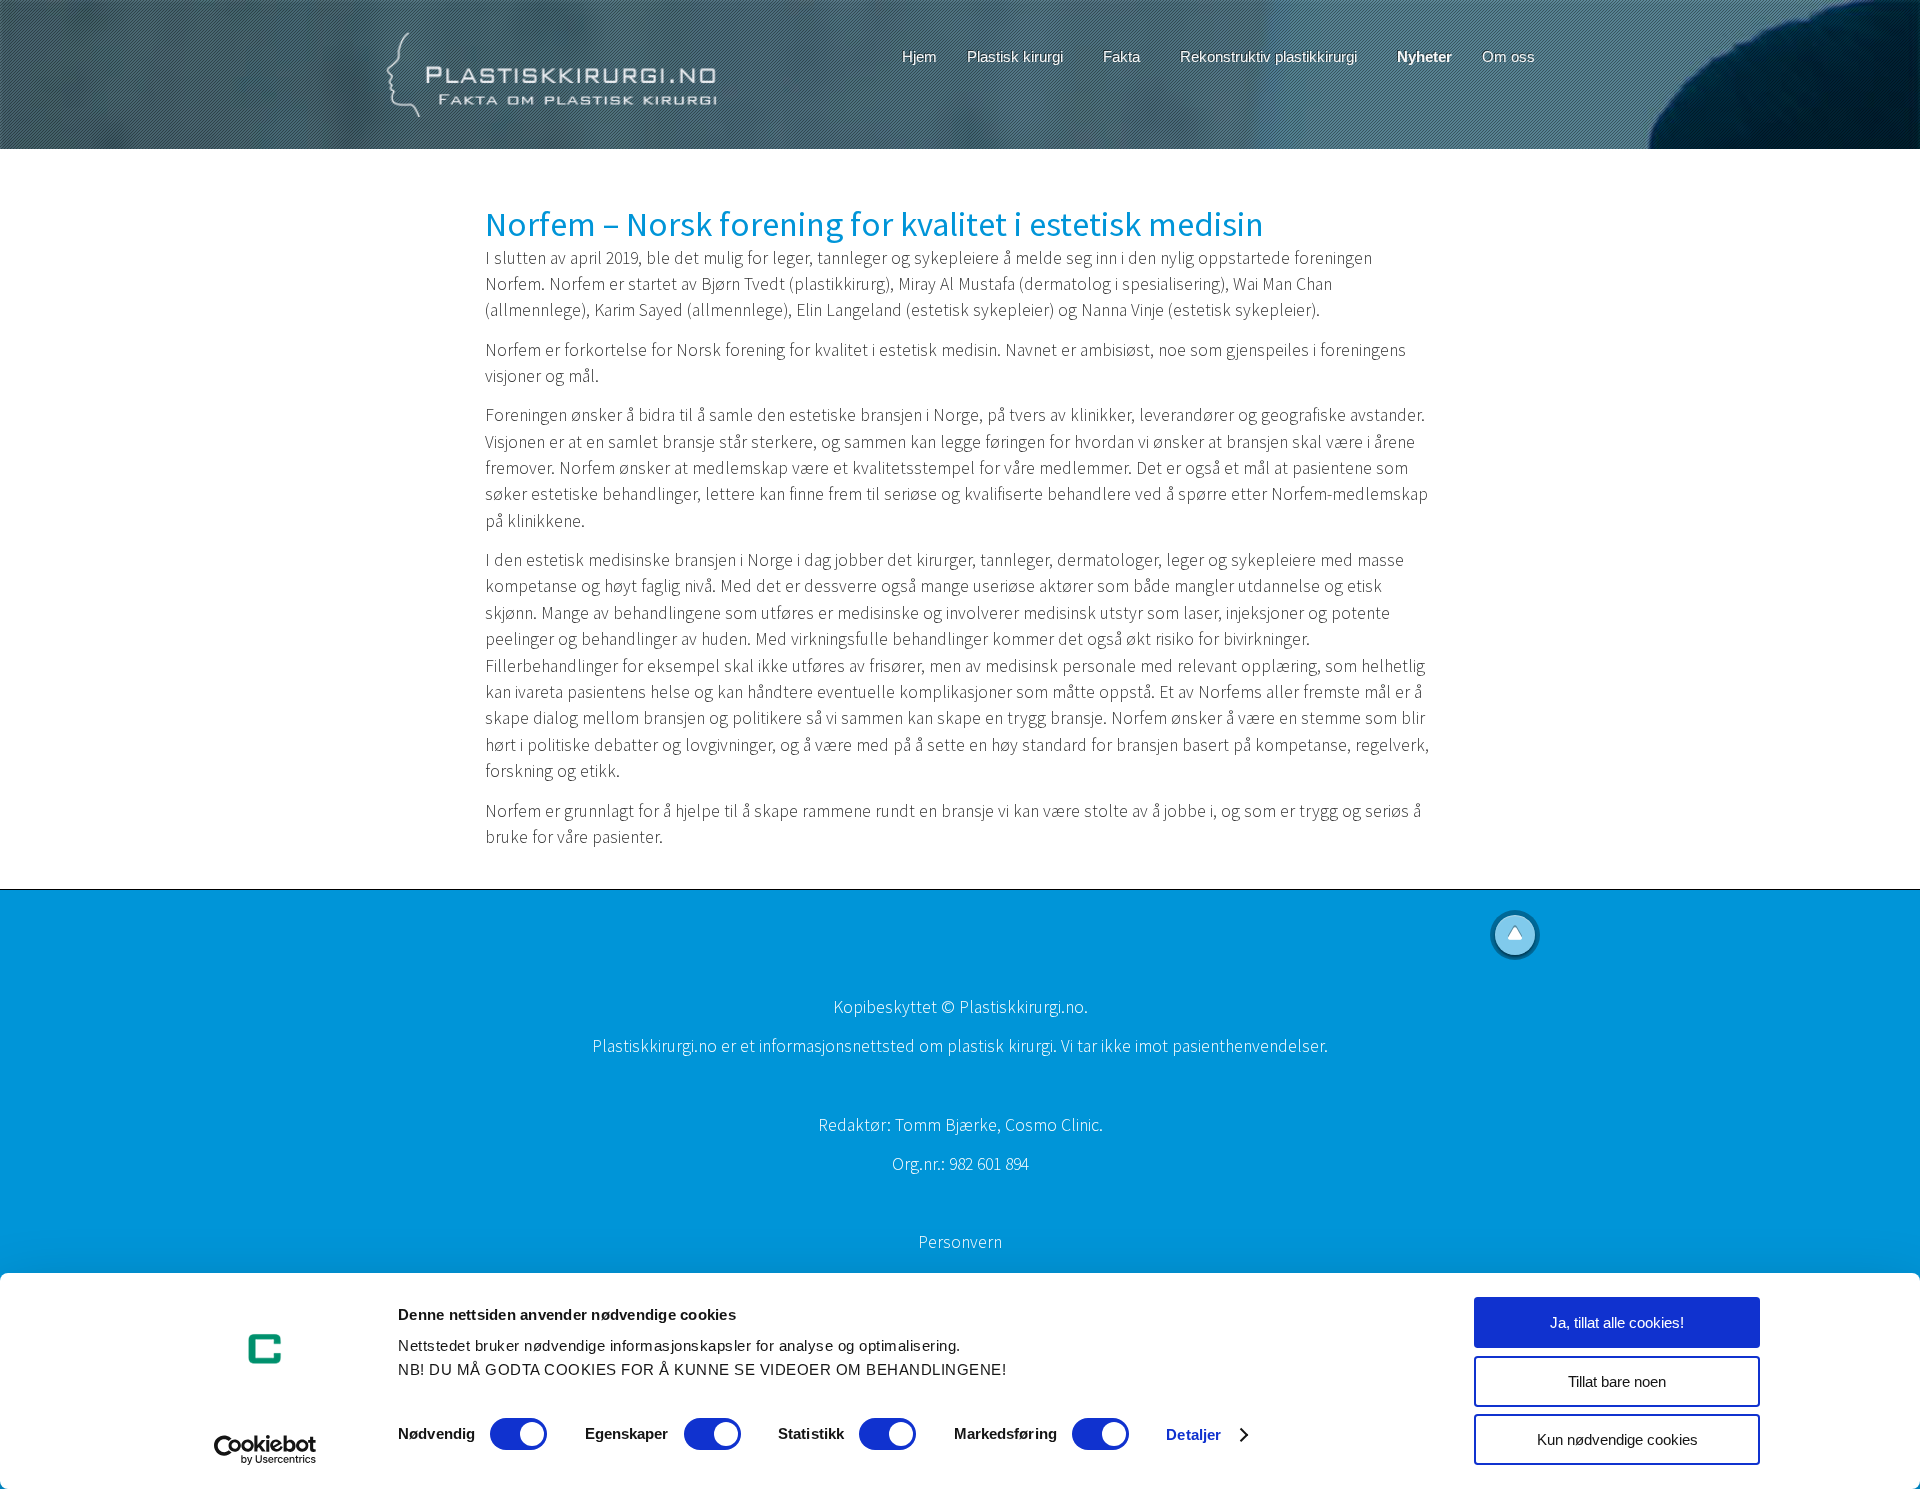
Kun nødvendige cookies (1617, 1439)
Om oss (1508, 56)
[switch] (712, 1434)
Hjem (919, 56)
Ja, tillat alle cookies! (1617, 1322)
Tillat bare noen (1617, 1381)
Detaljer (1193, 1434)
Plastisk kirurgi (1015, 56)
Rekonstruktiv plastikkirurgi (1268, 56)
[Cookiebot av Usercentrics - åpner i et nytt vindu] (265, 1450)
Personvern (960, 1242)
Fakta (1121, 56)
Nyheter (1424, 56)
